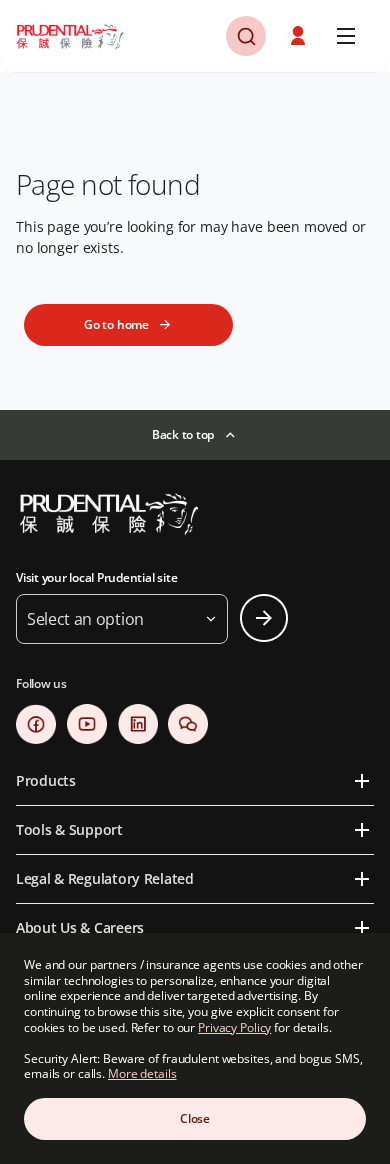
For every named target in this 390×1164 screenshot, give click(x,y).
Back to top (183, 434)
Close (195, 1118)
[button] (300, 36)
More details (142, 1073)
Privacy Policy (234, 1027)
